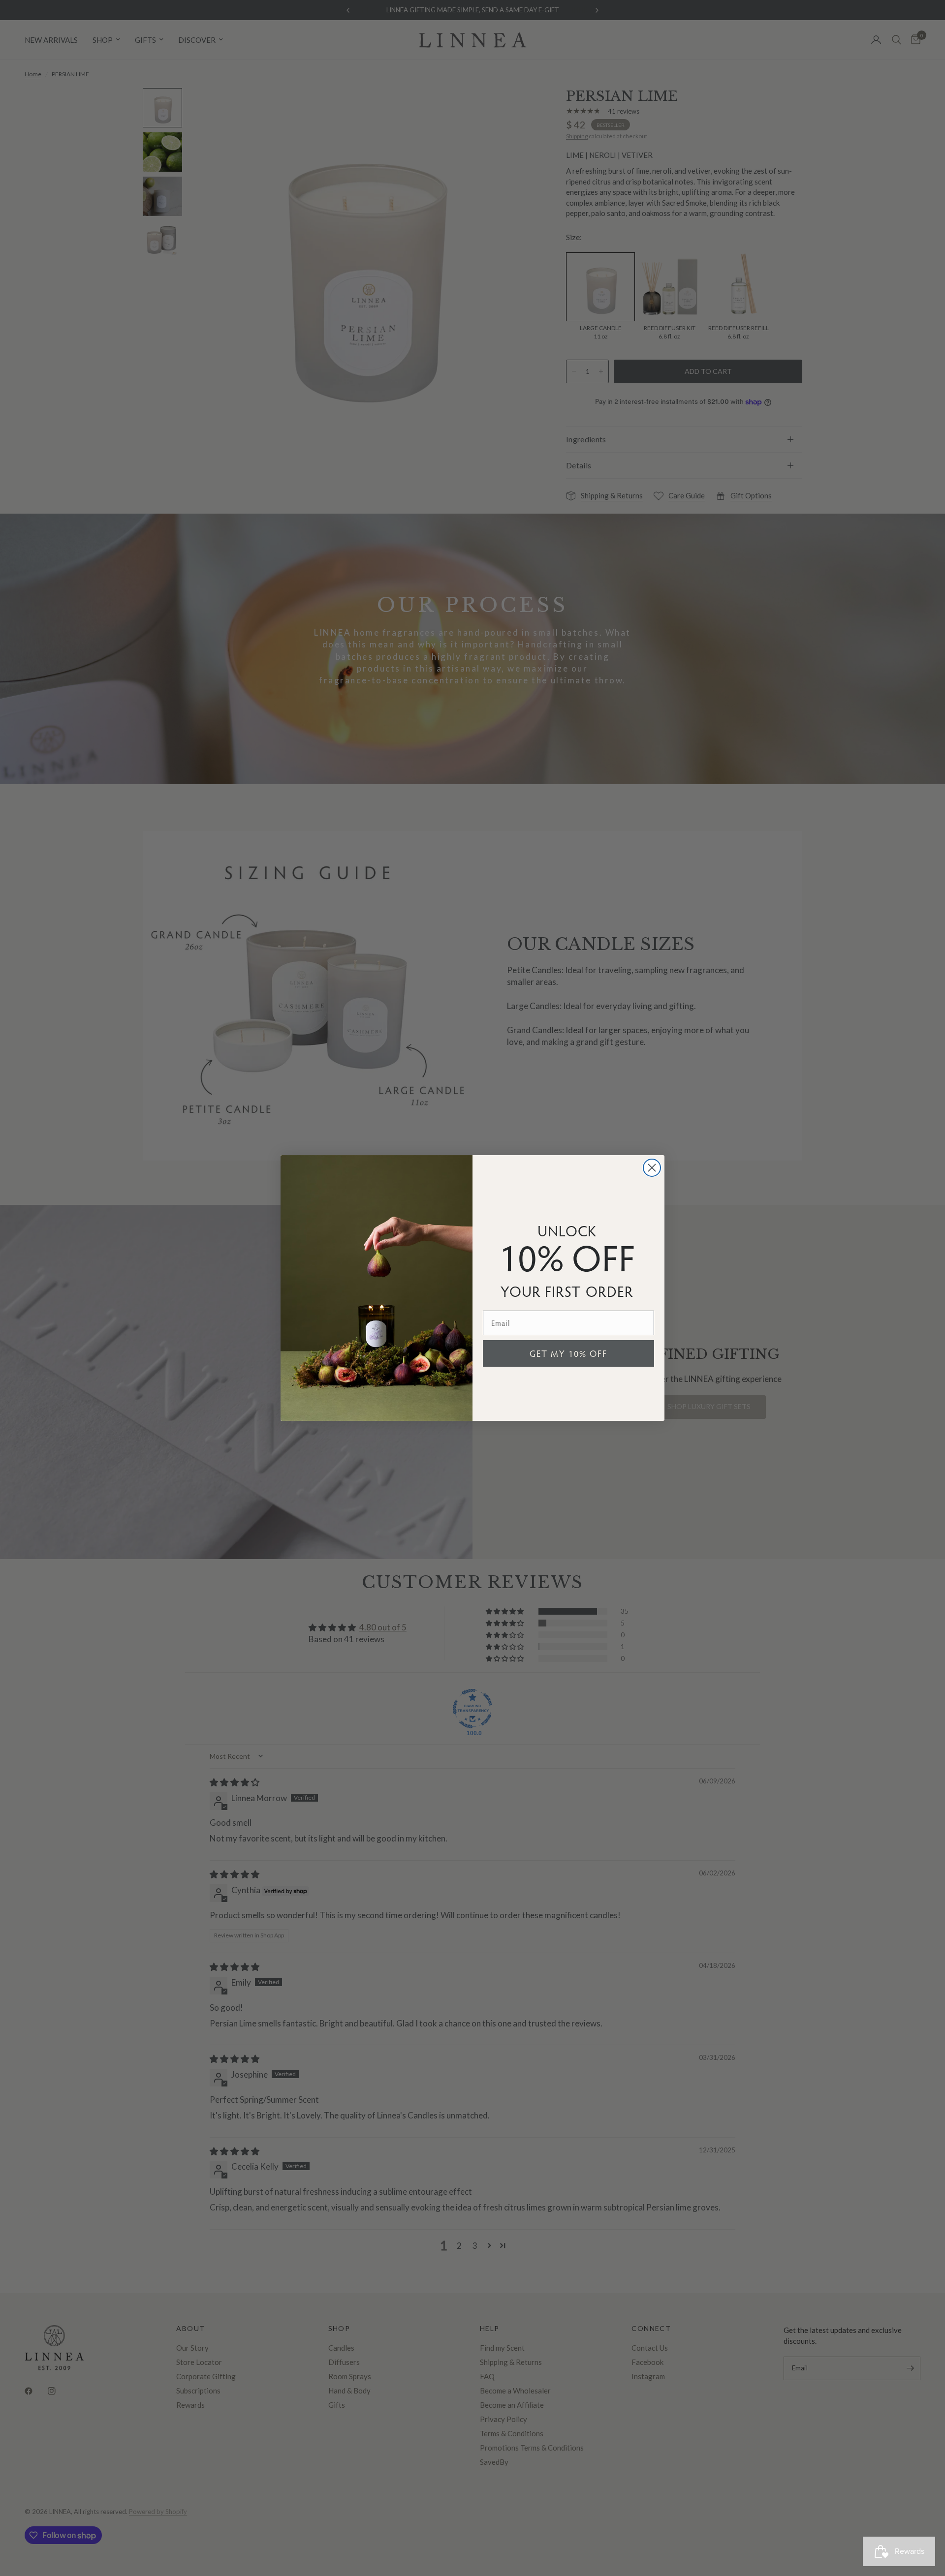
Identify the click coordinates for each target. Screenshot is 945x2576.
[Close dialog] (652, 1168)
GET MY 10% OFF (568, 1353)
